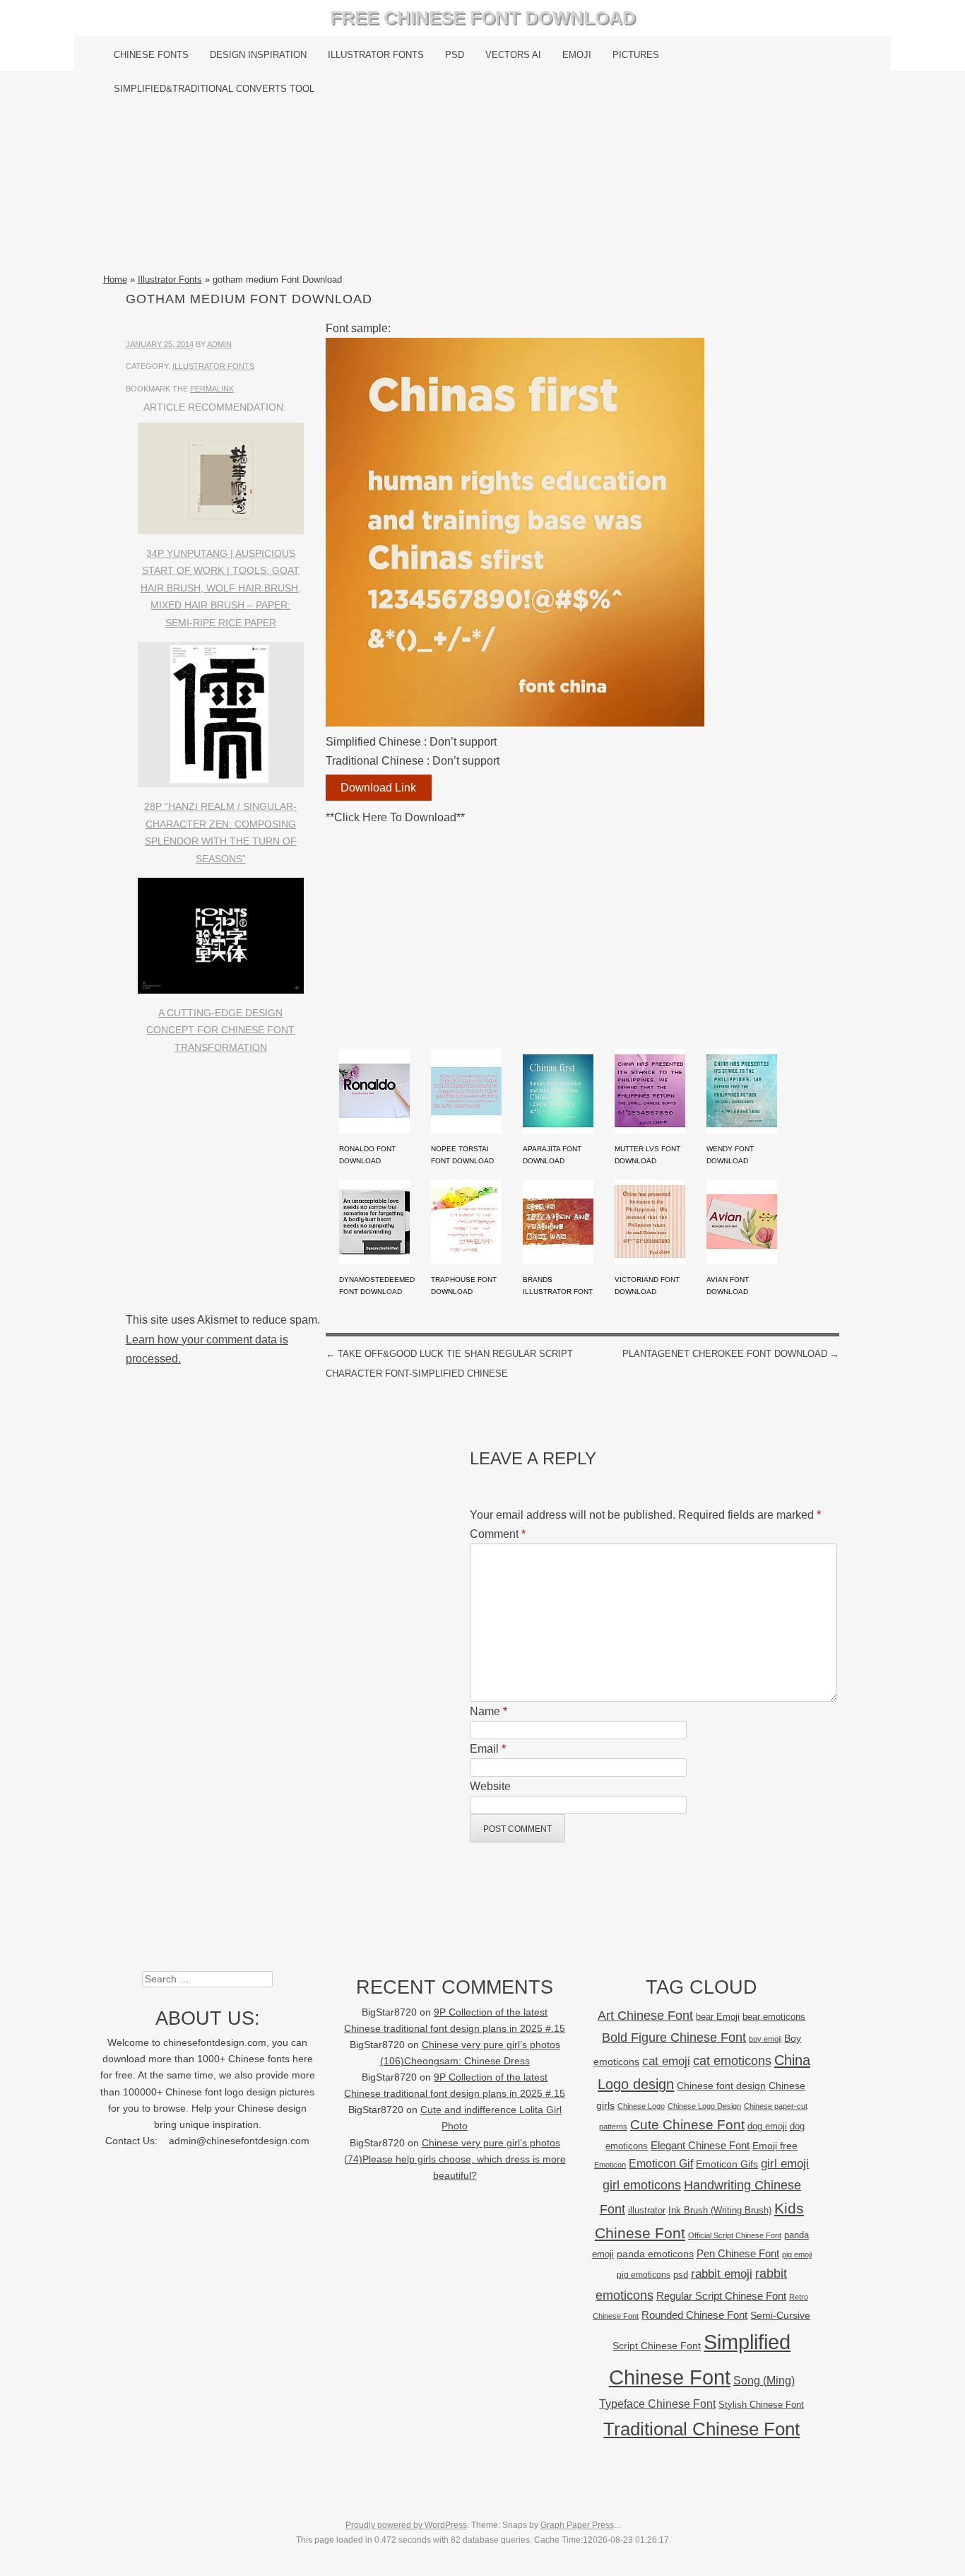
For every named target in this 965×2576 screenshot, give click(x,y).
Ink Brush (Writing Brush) (720, 2210)
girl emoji (785, 2164)
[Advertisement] (483, 189)
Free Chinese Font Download (483, 18)
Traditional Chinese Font (701, 2429)
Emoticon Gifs (727, 2164)
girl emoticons (642, 2185)
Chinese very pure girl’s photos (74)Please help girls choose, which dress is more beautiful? (455, 2159)
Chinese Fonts (151, 55)
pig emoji (797, 2254)
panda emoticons (655, 2254)
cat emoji (666, 2061)
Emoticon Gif (661, 2164)
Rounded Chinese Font (694, 2315)
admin (219, 344)
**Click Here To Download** (395, 817)
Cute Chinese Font (687, 2125)
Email (488, 1749)
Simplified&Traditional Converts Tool (214, 89)
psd (681, 2275)
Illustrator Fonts (376, 55)
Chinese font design (721, 2086)
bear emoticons (774, 2017)
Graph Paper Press (577, 2525)
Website (490, 1786)
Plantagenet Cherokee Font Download (731, 1354)
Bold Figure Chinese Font (674, 2037)
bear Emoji (718, 2017)
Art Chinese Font (645, 2015)
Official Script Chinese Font (735, 2235)
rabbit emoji (722, 2274)
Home (115, 280)
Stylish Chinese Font (761, 2405)
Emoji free (775, 2146)
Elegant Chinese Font (700, 2145)
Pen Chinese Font (738, 2254)
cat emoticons (732, 2061)
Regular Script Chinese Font (721, 2296)
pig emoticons (644, 2275)
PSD (455, 55)
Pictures (636, 55)
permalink (212, 389)
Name (489, 1711)
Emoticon (610, 2165)
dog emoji (767, 2127)
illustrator (647, 2210)
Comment (498, 1534)
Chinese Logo (641, 2106)
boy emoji (765, 2039)
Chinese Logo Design (704, 2106)
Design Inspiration (258, 55)
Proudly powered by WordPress (406, 2525)
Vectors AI (513, 55)
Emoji (577, 55)
